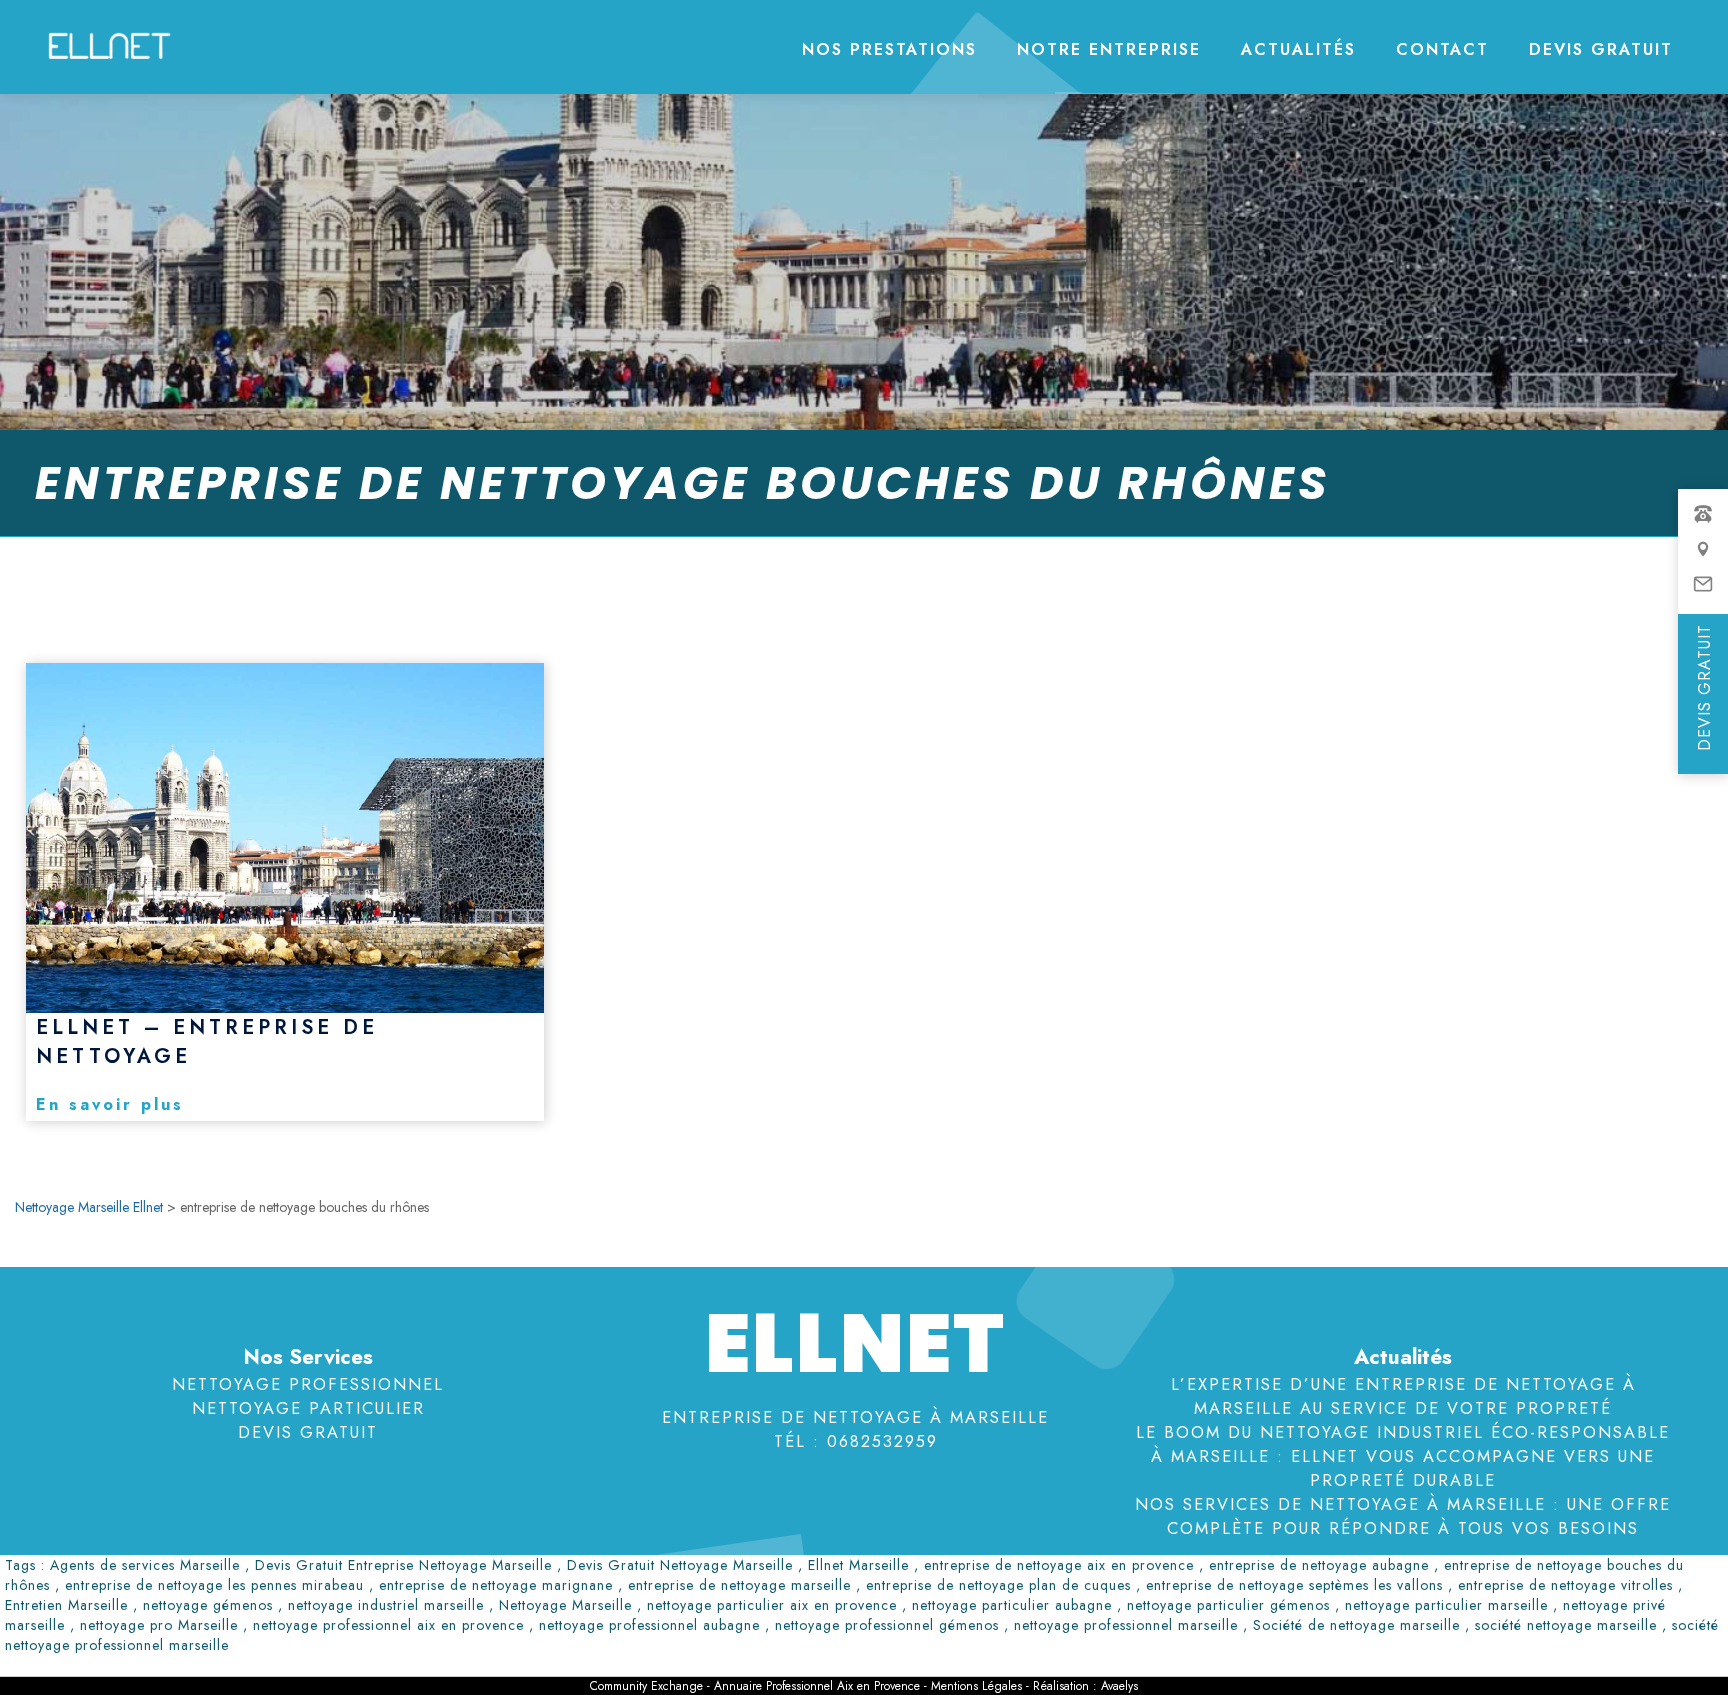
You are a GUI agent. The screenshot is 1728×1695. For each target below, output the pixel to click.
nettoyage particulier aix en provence (772, 1605)
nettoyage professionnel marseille (1126, 1625)
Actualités (1298, 49)
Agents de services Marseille (145, 1565)
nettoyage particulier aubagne (1012, 1605)
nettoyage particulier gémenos (1228, 1605)
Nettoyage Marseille (565, 1605)
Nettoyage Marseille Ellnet (89, 1207)
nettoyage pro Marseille (159, 1625)
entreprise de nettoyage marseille (739, 1585)
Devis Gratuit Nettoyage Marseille (680, 1565)
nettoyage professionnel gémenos (887, 1625)
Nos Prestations (889, 49)
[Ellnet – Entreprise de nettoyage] (285, 838)
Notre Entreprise (1109, 49)
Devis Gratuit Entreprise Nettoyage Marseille (403, 1565)
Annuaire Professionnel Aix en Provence (817, 1686)
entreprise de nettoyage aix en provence (1059, 1565)
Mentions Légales (978, 1686)
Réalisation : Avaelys (1085, 1686)
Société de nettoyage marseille (1356, 1625)
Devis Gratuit (1601, 49)
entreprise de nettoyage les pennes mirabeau (214, 1585)
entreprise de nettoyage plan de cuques (998, 1585)
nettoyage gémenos (208, 1605)
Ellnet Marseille (858, 1565)
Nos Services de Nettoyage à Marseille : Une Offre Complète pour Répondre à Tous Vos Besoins (1403, 1516)
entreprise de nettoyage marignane (496, 1585)
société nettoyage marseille (1566, 1625)
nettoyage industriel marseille (386, 1605)
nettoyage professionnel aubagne (649, 1625)
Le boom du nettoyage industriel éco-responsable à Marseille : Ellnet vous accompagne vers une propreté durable (1403, 1456)
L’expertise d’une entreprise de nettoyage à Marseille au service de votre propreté (1403, 1396)
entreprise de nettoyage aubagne (1319, 1565)
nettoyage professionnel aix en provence (388, 1625)
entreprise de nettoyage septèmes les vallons (1294, 1585)
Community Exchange (646, 1686)
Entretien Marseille (66, 1605)
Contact (1442, 49)
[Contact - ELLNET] (1703, 559)
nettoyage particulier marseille (1446, 1605)
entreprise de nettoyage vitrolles (1565, 1585)
